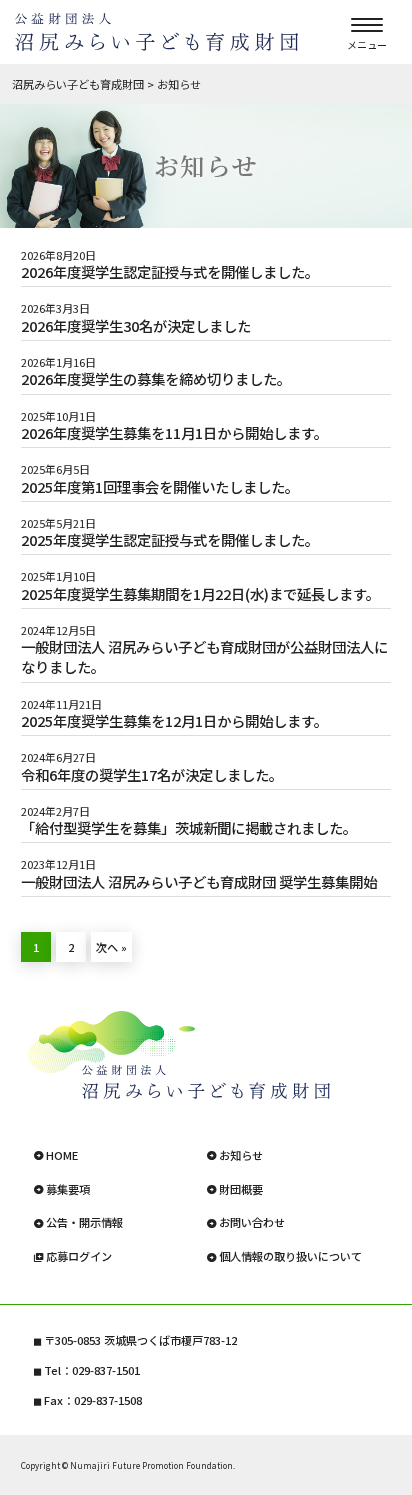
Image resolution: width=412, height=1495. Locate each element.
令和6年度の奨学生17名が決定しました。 (152, 775)
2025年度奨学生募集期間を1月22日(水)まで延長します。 (200, 594)
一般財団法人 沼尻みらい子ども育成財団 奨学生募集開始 (199, 882)
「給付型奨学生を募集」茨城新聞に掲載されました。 (189, 828)
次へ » (111, 947)
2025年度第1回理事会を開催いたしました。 (160, 487)
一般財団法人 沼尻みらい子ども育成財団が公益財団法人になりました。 (204, 657)
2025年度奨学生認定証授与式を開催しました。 (170, 540)
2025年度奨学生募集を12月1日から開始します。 (174, 721)
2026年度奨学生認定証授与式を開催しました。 (170, 272)
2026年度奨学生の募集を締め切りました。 (156, 379)
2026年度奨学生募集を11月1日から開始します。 (174, 433)
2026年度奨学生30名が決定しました (136, 326)
